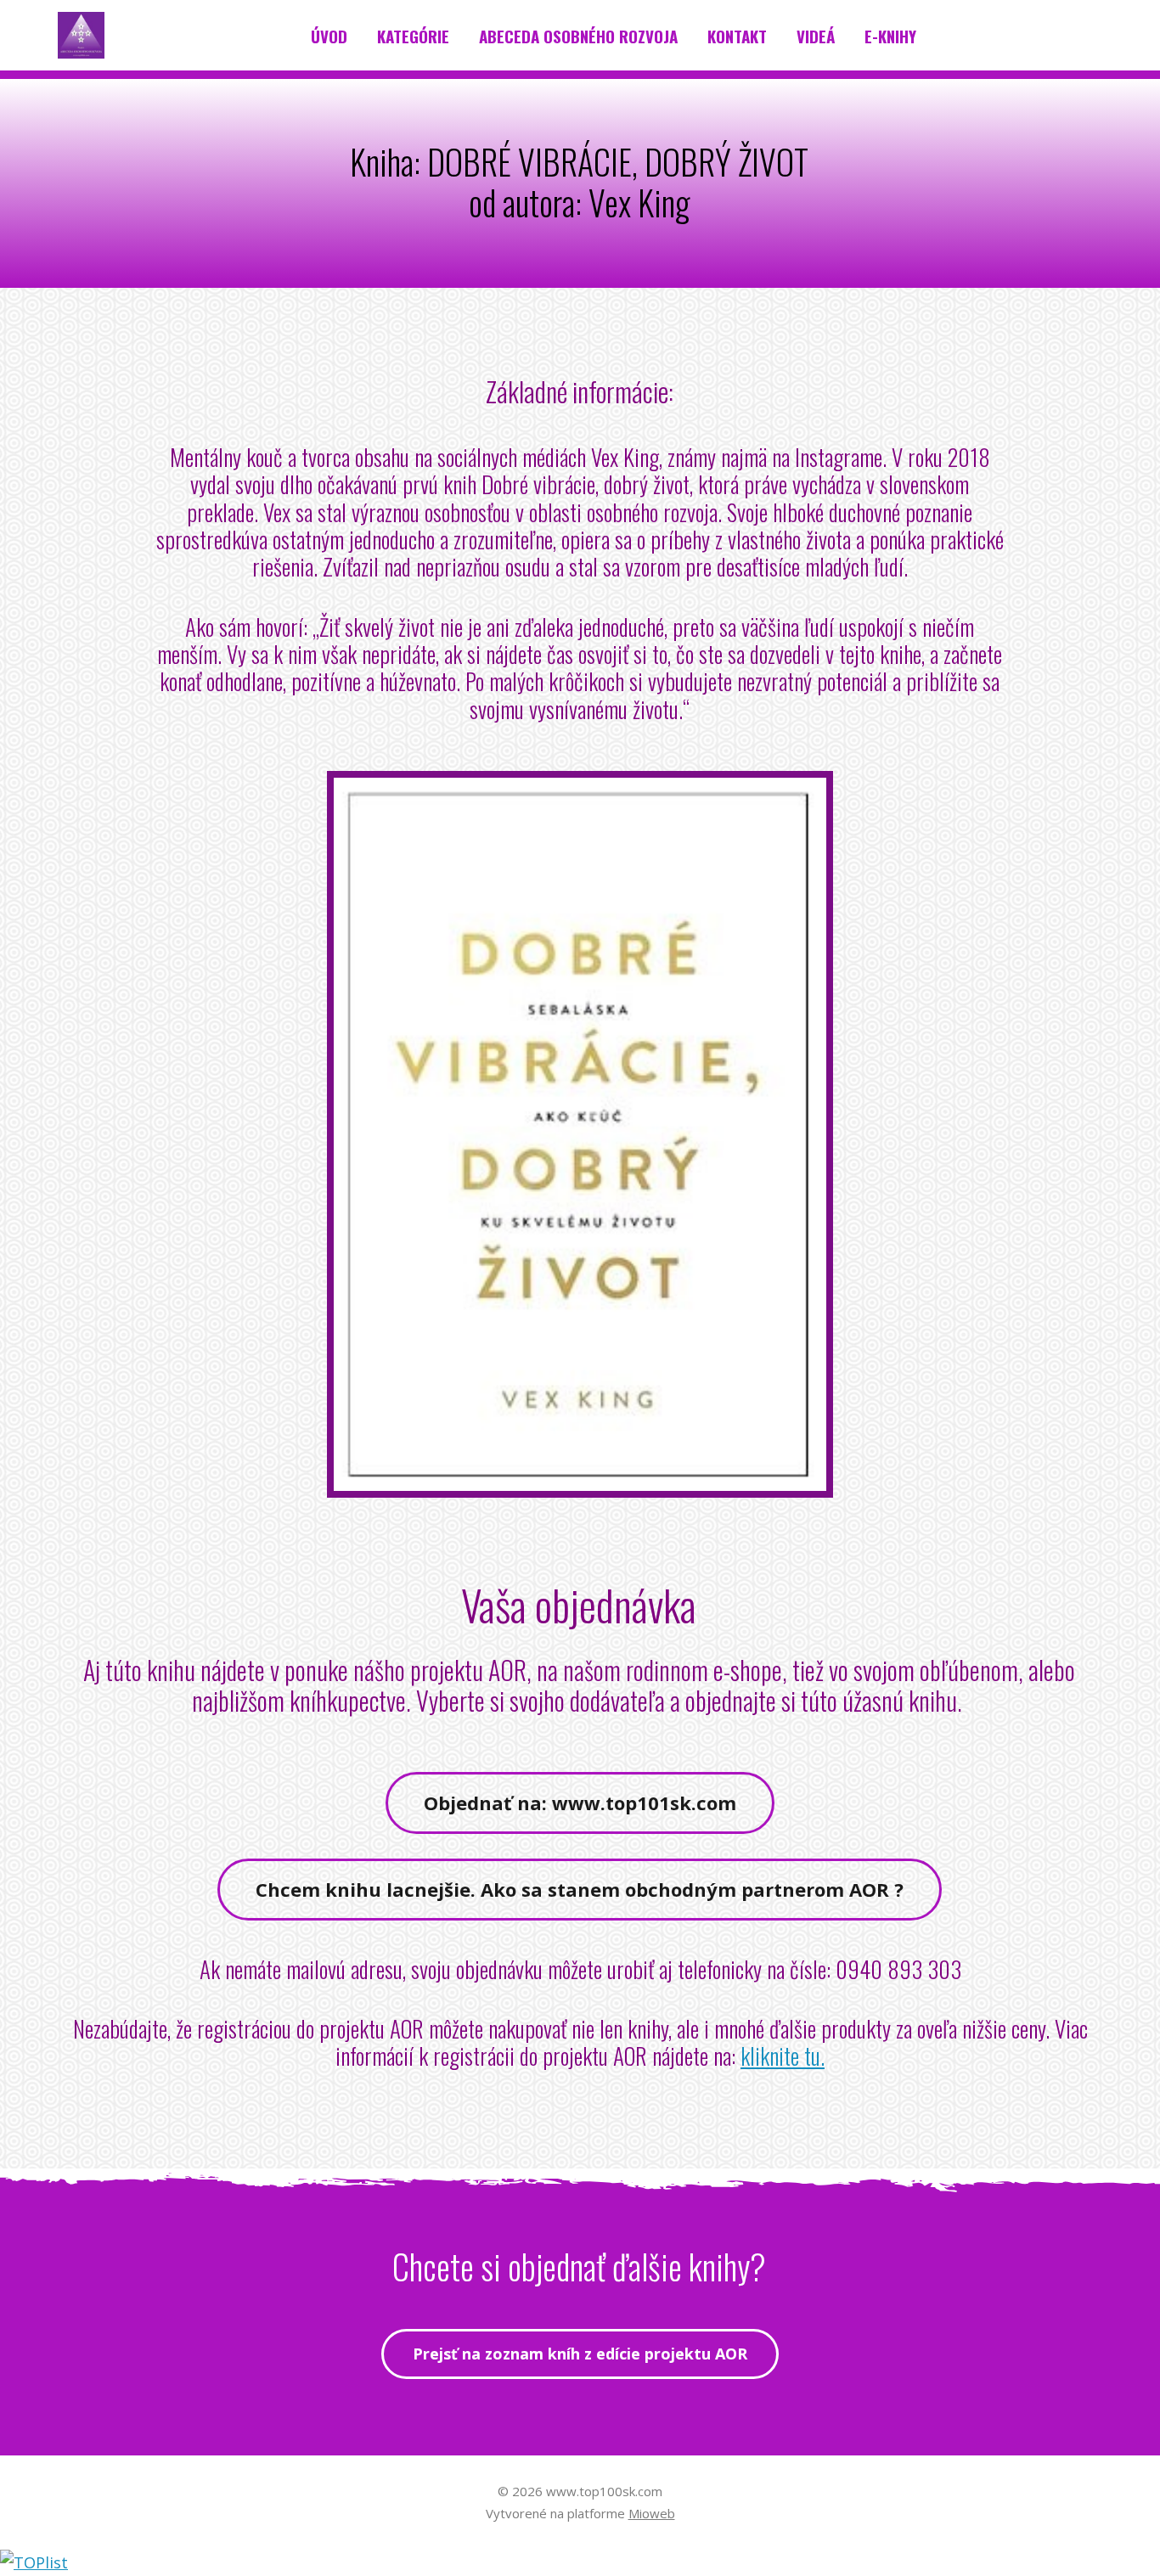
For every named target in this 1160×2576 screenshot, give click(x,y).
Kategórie (413, 36)
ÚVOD (329, 36)
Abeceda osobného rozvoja (578, 36)
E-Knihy (890, 36)
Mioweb (652, 2513)
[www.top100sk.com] (81, 36)
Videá (816, 36)
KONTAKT (737, 36)
